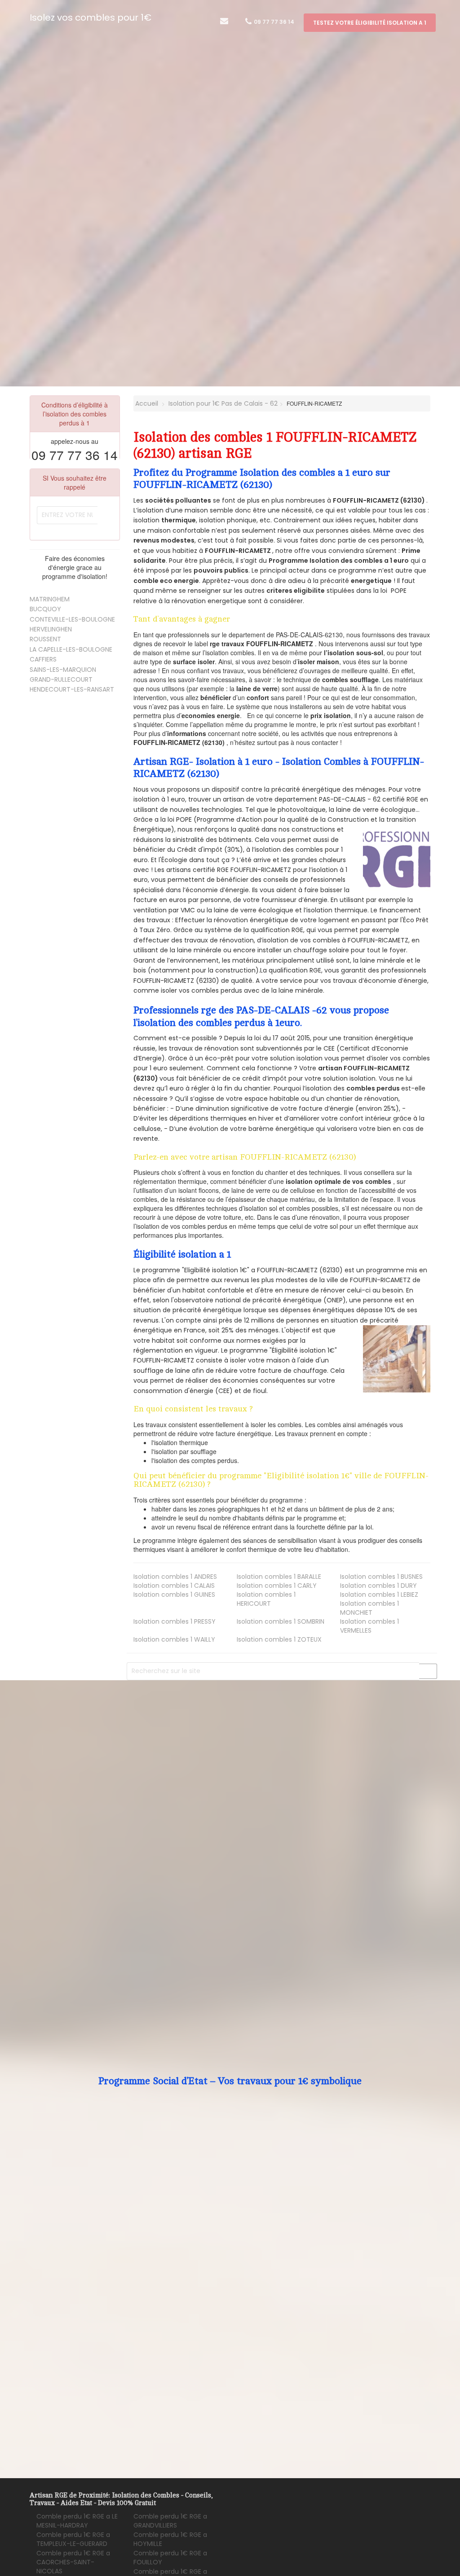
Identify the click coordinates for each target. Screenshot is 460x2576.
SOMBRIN (281, 1621)
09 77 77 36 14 (273, 22)
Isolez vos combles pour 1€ (91, 18)
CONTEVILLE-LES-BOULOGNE (72, 619)
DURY (378, 1586)
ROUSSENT (45, 639)
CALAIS (174, 1586)
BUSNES (381, 1577)
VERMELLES (369, 1626)
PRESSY (175, 1621)
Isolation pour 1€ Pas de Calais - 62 (223, 403)
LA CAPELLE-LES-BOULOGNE (71, 649)
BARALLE (279, 1577)
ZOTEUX (279, 1639)
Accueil (146, 403)
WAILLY (174, 1639)
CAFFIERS (43, 659)
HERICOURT (266, 1599)
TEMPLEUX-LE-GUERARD (73, 2539)
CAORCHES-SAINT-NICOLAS (73, 2562)
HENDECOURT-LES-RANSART (72, 689)
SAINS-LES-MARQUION (63, 670)
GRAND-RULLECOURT (61, 679)
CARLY (277, 1586)
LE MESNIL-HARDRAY (77, 2521)
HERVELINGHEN (51, 629)
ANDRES (175, 1577)
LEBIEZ (379, 1595)
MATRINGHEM (50, 599)
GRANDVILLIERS (170, 2521)
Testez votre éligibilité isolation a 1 (370, 23)
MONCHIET (369, 1608)
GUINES (174, 1595)
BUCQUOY (45, 609)
